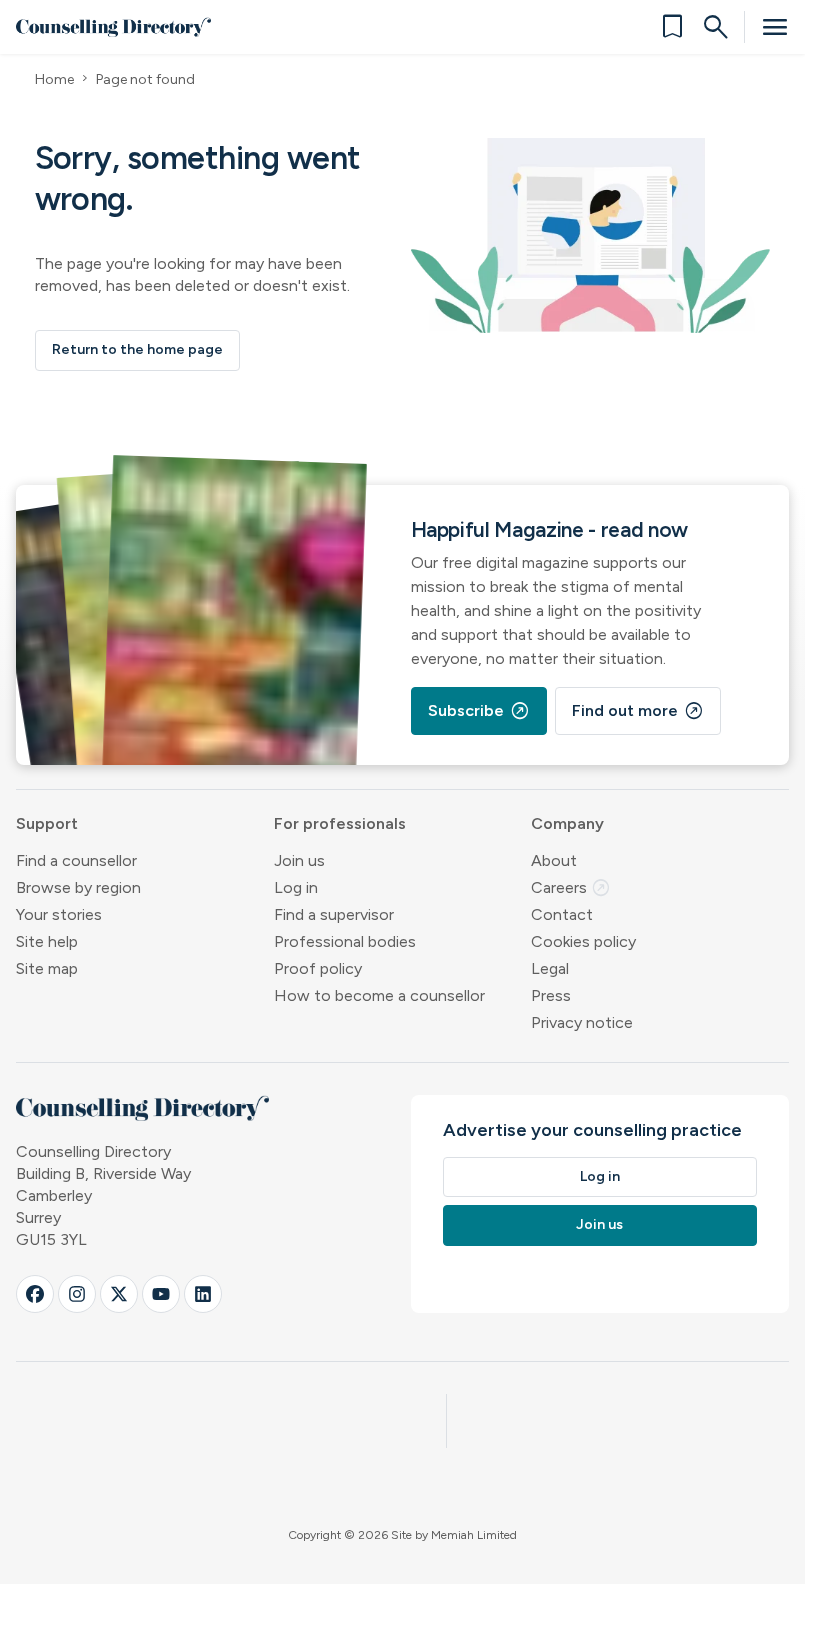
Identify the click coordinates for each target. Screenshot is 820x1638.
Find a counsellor (76, 860)
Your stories (59, 914)
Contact (562, 914)
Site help (47, 941)
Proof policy (318, 968)
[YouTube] (161, 1294)
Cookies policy (583, 941)
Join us (299, 860)
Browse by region (78, 887)
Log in (296, 887)
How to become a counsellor (379, 995)
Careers (571, 887)
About (554, 860)
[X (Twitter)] (119, 1294)
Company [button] (567, 823)
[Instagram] (77, 1294)
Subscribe (479, 711)
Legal (550, 968)
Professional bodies (345, 941)
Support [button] (47, 823)
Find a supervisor (334, 914)
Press (551, 995)
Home (54, 79)
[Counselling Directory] (113, 27)
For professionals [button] (340, 823)
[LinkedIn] (203, 1294)
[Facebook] (35, 1294)
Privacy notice (582, 1022)
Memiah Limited (474, 1535)
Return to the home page (137, 349)
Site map (47, 968)
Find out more (638, 711)
